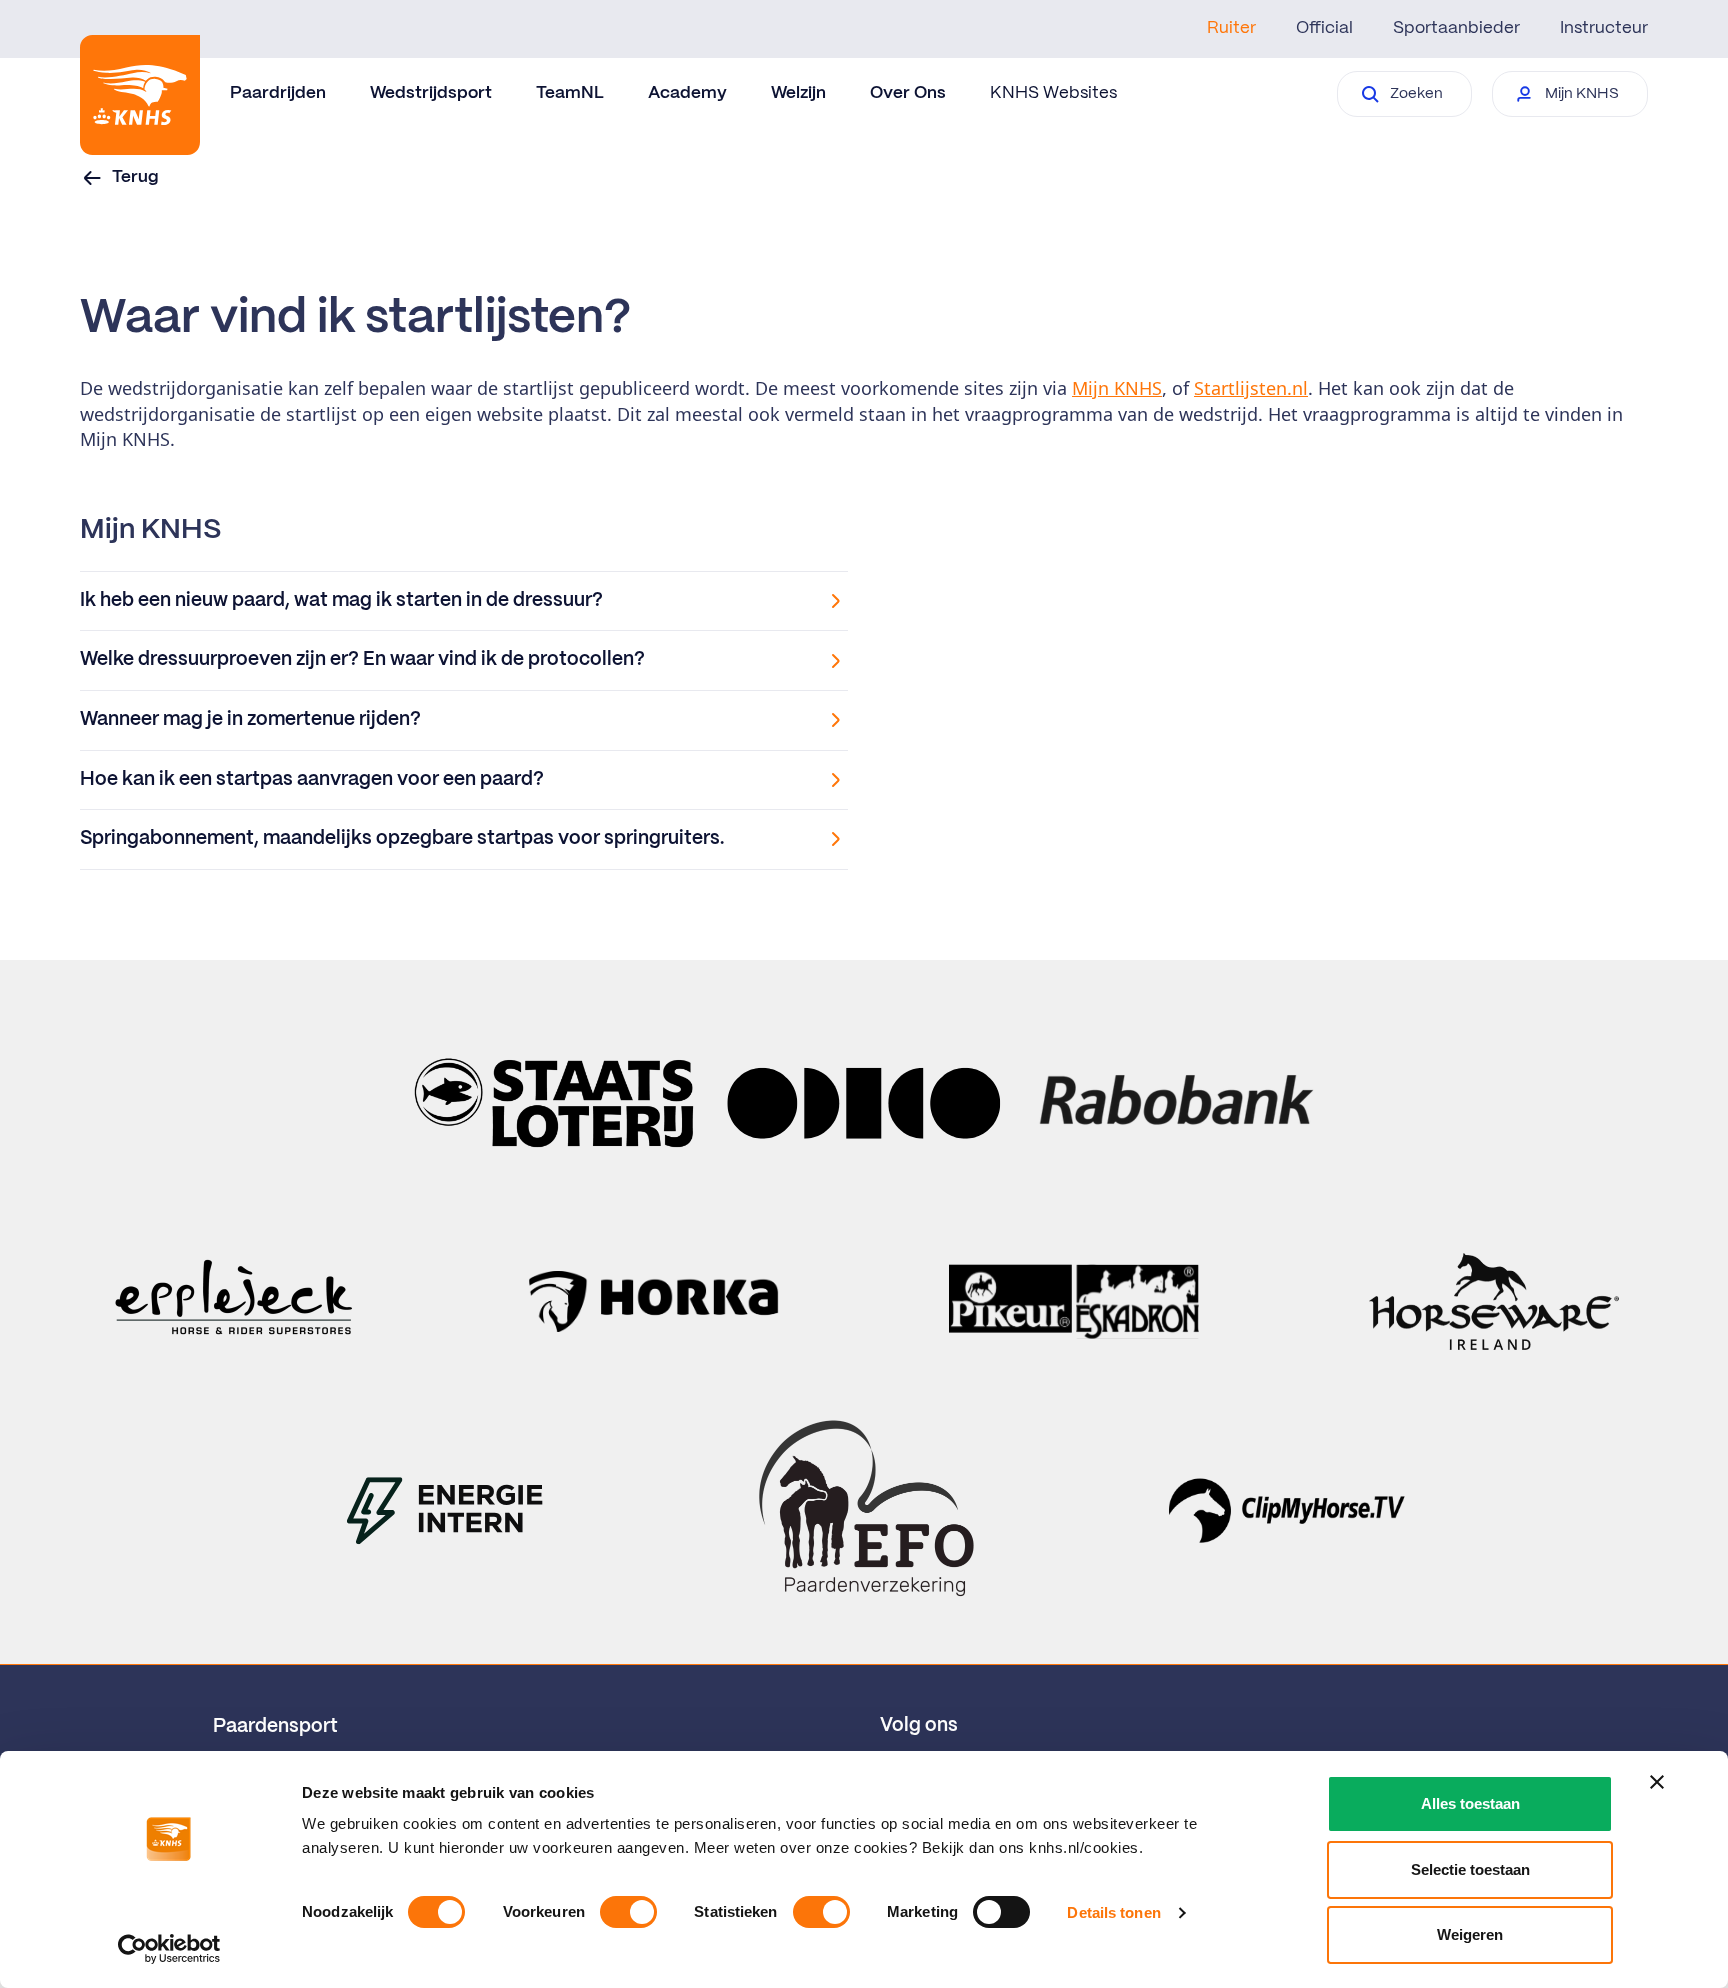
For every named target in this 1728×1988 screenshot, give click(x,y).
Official (1324, 28)
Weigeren (1470, 1934)
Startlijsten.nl (1251, 388)
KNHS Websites (1053, 93)
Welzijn (798, 93)
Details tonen (1113, 1912)
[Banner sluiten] (1657, 1782)
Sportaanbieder (1456, 28)
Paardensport (275, 1727)
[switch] (628, 1912)
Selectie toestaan (1470, 1869)
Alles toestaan (1470, 1803)
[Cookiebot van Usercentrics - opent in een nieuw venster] (169, 1949)
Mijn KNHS (1117, 388)
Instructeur (1604, 28)
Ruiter (1231, 28)
